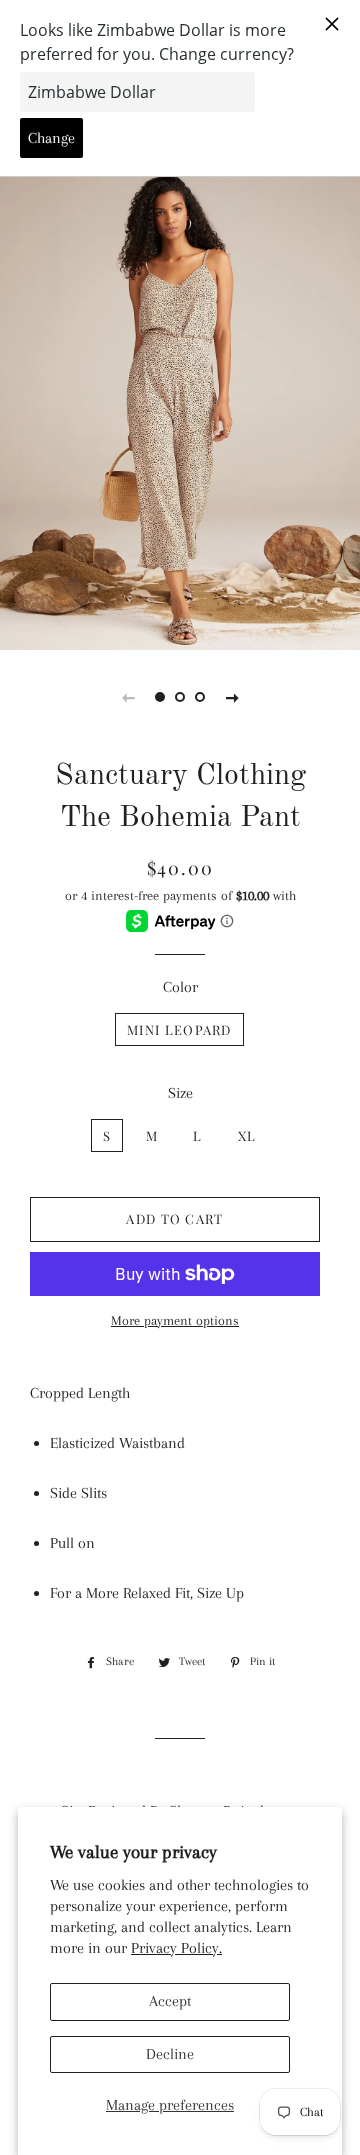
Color (180, 987)
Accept (170, 2001)
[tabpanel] (180, 410)
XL (247, 1135)
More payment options (175, 1320)
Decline (170, 2054)
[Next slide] (232, 697)
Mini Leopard (179, 1029)
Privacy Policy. (176, 1948)
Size (180, 1093)
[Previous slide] (128, 697)
